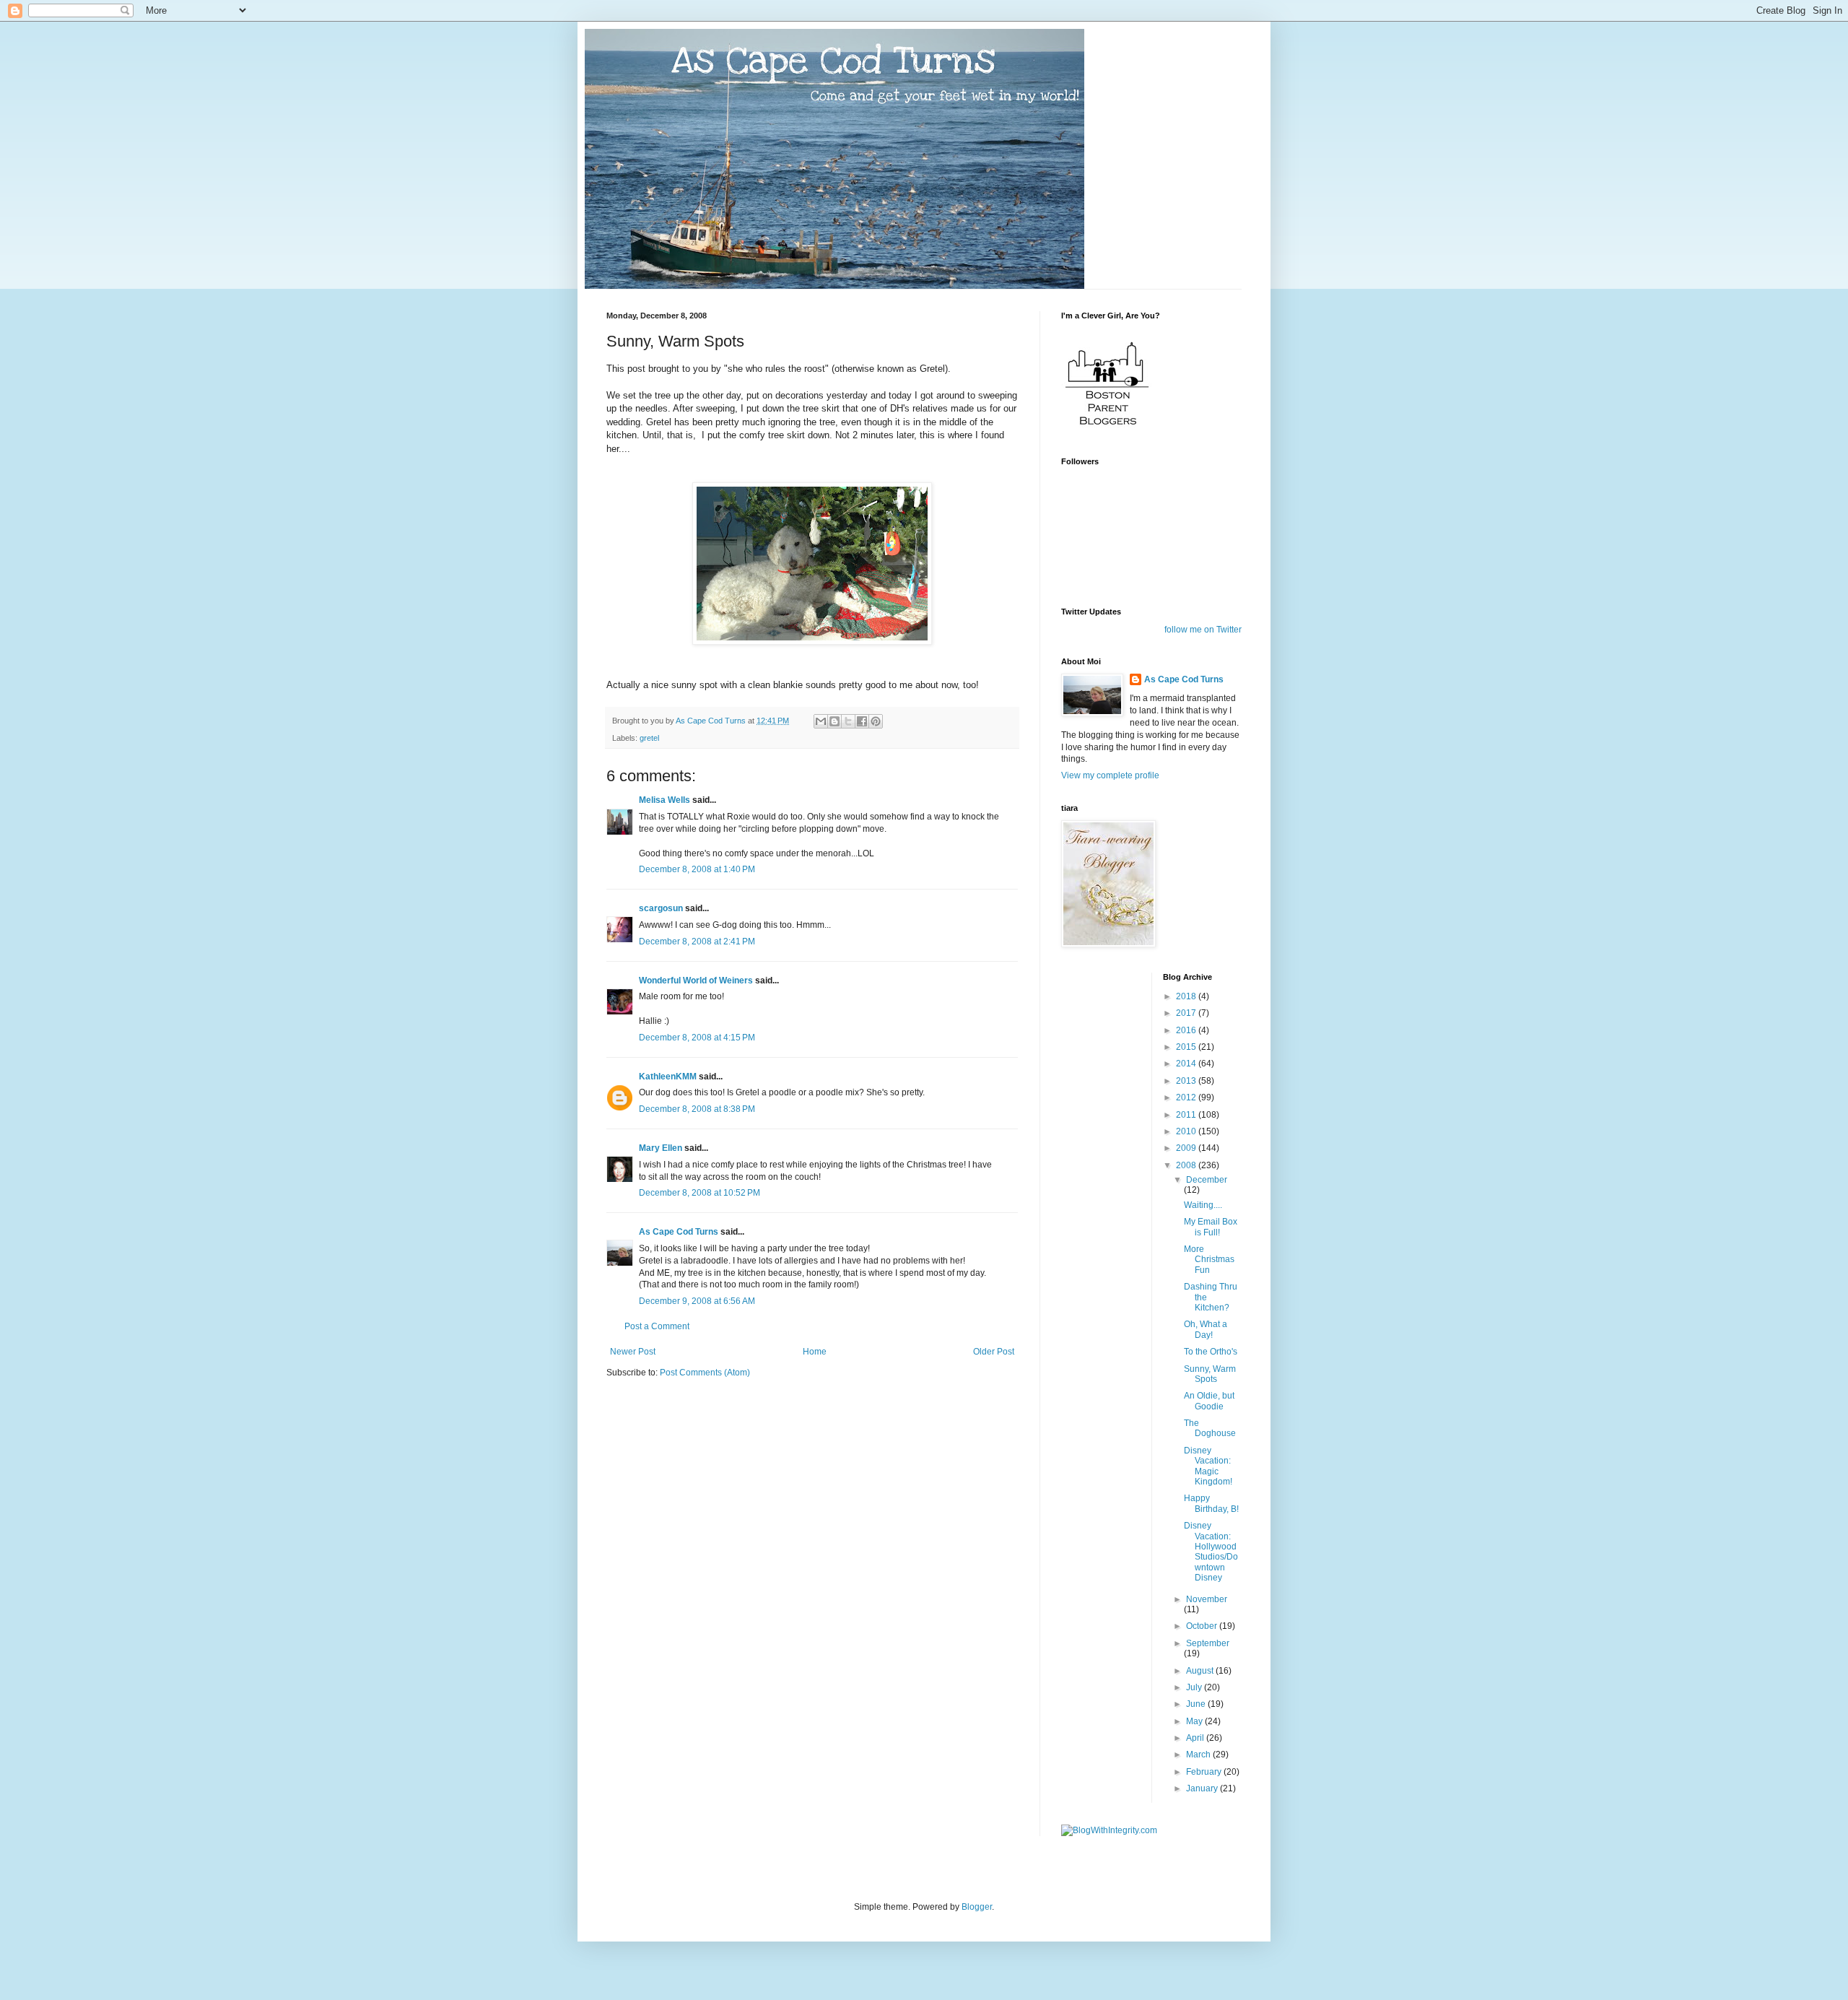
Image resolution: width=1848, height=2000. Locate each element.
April (1196, 1738)
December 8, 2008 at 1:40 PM (697, 869)
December (1207, 1180)
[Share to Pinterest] (876, 721)
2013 (1187, 1081)
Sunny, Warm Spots (1210, 1374)
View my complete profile (1110, 775)
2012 (1187, 1097)
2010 (1187, 1131)
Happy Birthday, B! (1211, 1503)
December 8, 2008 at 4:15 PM (697, 1038)
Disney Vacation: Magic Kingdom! (1208, 1466)
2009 (1187, 1148)
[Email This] (821, 721)
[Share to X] (848, 721)
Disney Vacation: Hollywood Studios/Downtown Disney (1211, 1552)
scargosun (661, 908)
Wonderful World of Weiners (696, 981)
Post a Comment (657, 1326)
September (1208, 1643)
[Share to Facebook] (862, 721)
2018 (1187, 996)
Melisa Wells (664, 800)
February (1205, 1772)
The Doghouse (1210, 1428)
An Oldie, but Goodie (1209, 1401)
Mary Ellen (661, 1148)
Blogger (977, 1907)
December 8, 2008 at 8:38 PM (697, 1109)
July (1195, 1687)
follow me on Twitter (1203, 630)
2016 (1187, 1030)
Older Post (994, 1352)
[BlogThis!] (834, 721)
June (1197, 1704)
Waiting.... (1203, 1205)
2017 (1187, 1013)
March (1199, 1755)
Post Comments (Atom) (705, 1373)
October (1203, 1626)
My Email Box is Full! (1211, 1227)
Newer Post (633, 1352)
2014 (1187, 1064)
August (1201, 1671)
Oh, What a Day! (1206, 1329)
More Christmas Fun (1209, 1260)
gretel (649, 738)
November (1207, 1599)
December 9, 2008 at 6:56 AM (697, 1301)
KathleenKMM (668, 1077)
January (1203, 1788)
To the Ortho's (1211, 1352)
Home (815, 1352)
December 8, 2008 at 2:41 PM (697, 942)
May (1195, 1721)
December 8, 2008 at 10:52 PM (699, 1193)
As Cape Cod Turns (679, 1232)
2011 (1187, 1115)
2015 (1187, 1047)
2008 (1187, 1165)
